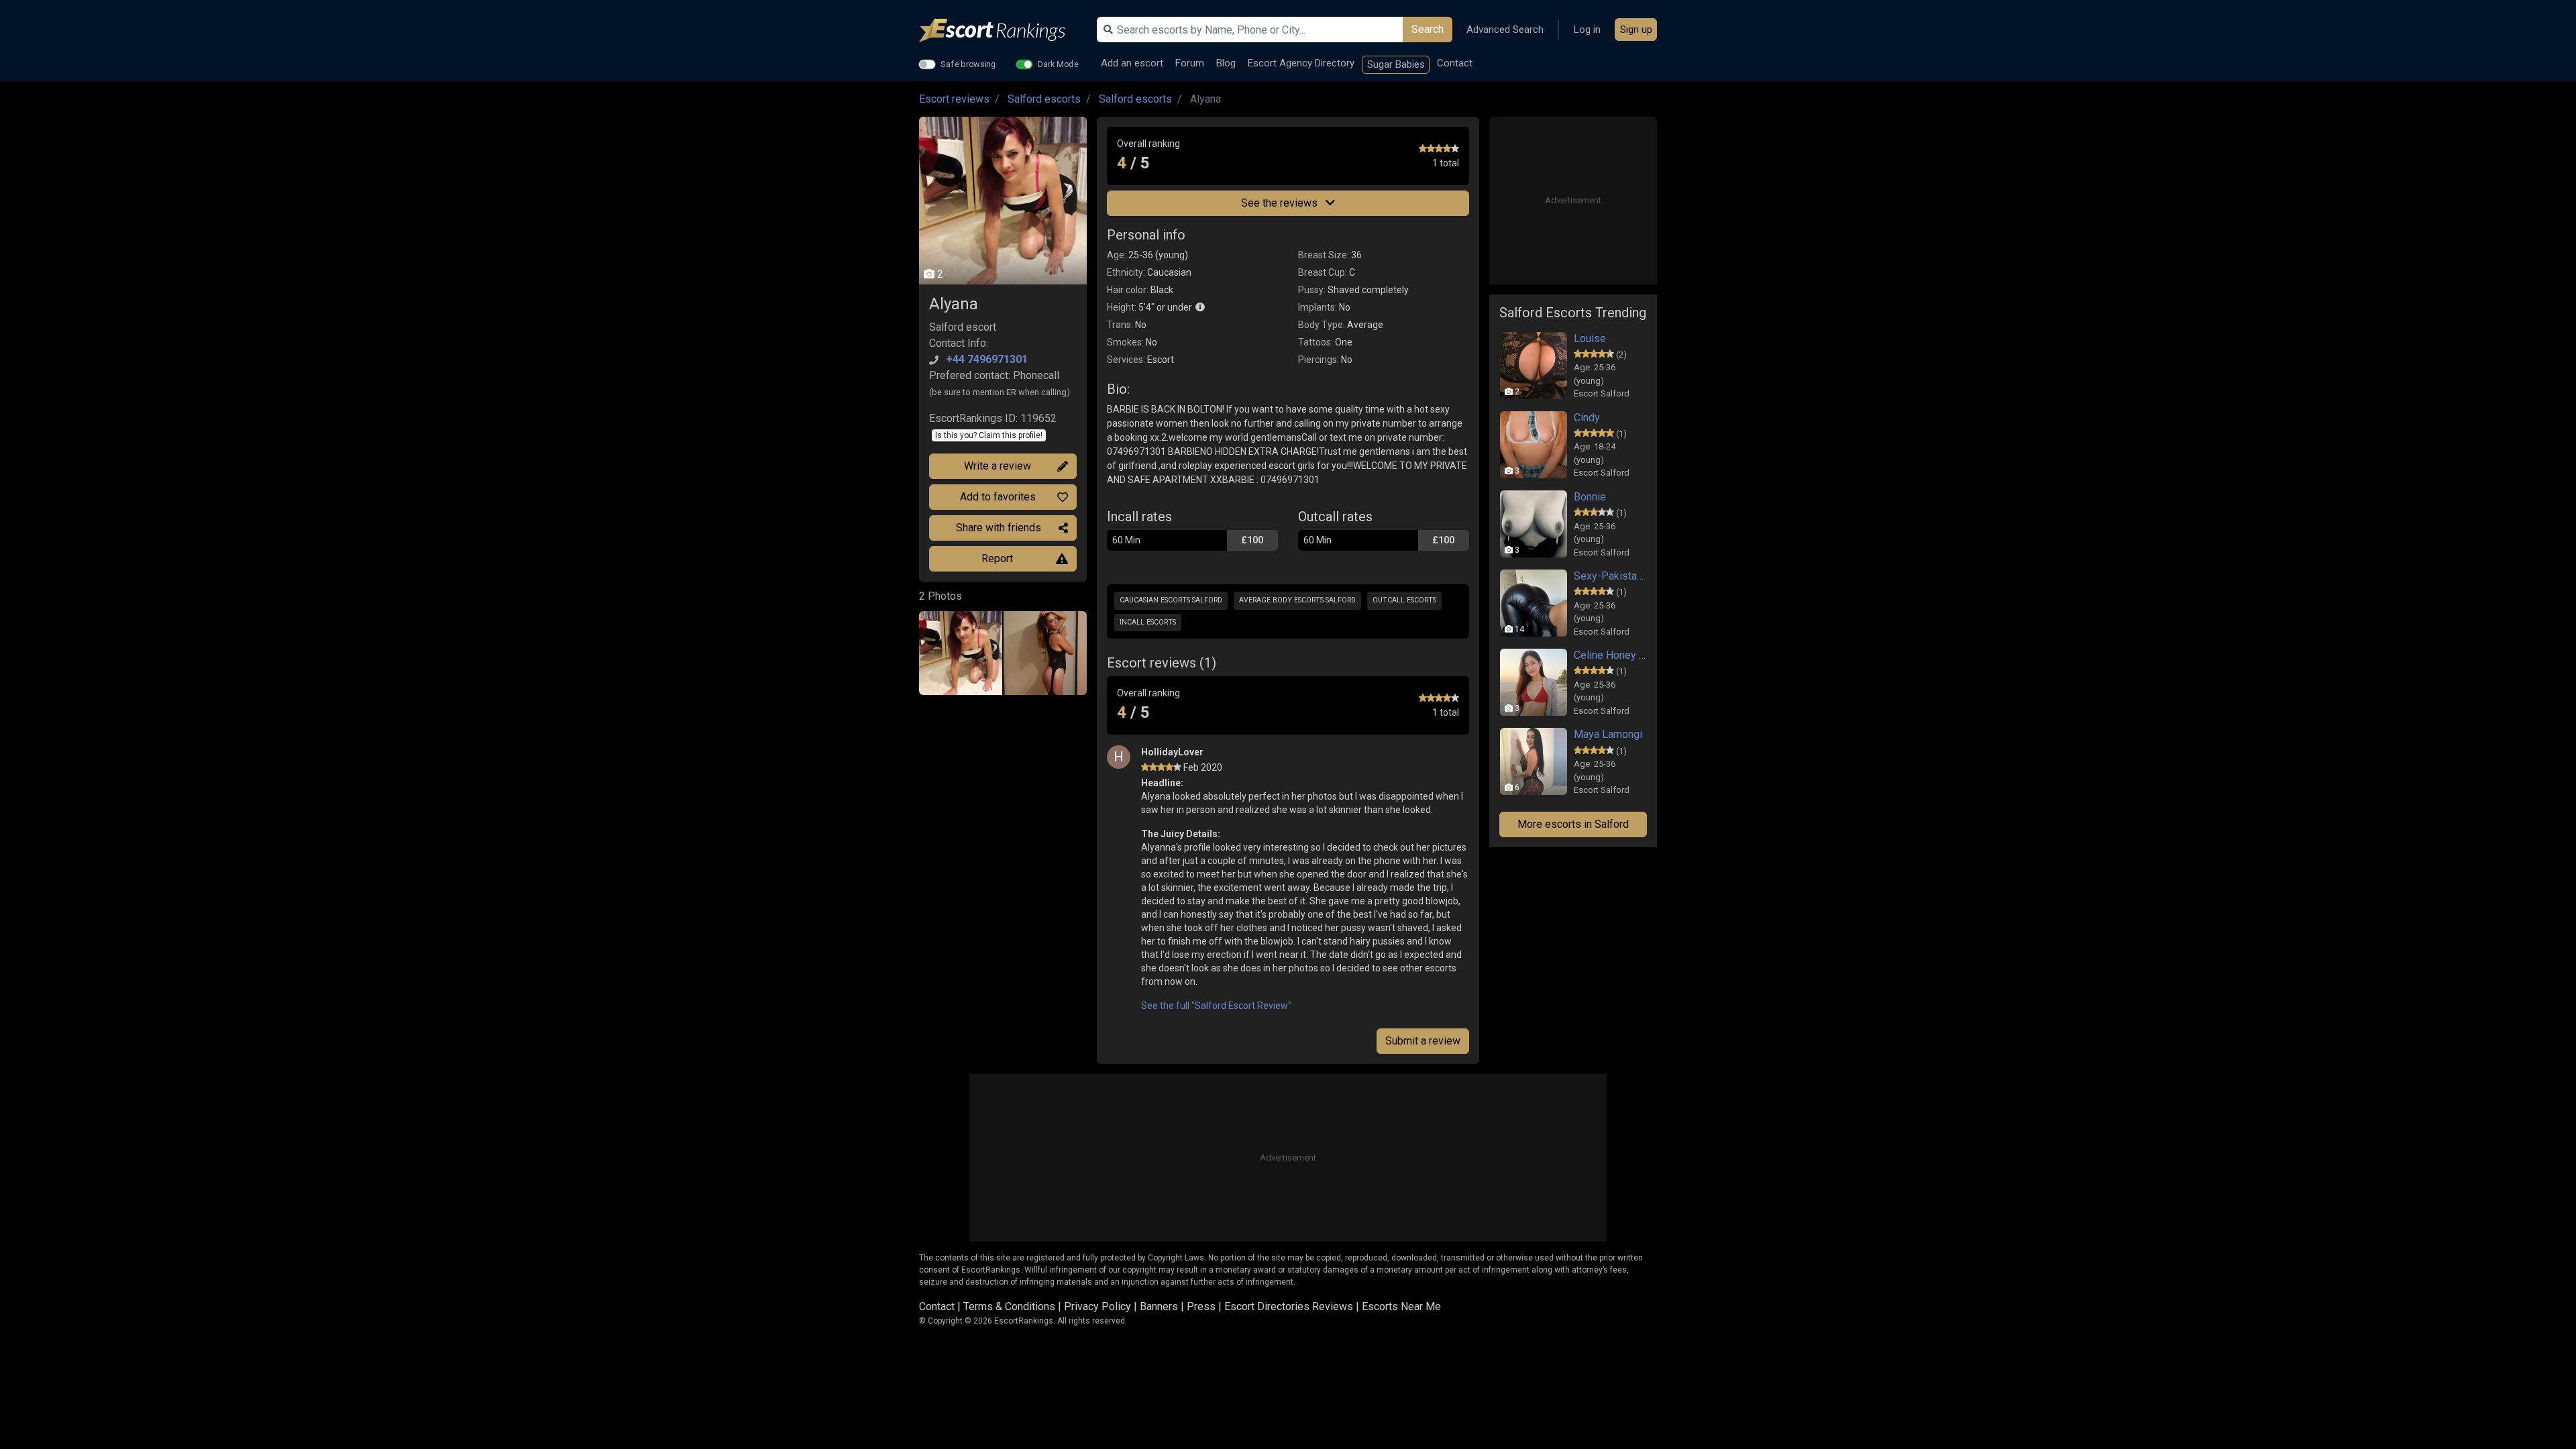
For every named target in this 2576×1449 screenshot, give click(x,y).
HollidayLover (1172, 752)
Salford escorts (1044, 99)
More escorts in (1573, 824)
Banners (1159, 1306)
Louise (1590, 338)
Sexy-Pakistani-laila (1610, 576)
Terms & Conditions (1009, 1306)
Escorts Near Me (1401, 1306)
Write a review (998, 466)
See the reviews (1281, 203)
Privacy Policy (1097, 1306)
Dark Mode (1058, 64)
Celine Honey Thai (1610, 655)
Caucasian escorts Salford (1171, 600)
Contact (1455, 63)
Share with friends (999, 528)
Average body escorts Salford (1297, 600)
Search (1428, 29)
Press (1201, 1306)
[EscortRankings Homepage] (1003, 31)
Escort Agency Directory (1301, 63)
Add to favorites (998, 497)
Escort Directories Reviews (1289, 1306)
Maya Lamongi (1608, 734)
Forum (1190, 63)
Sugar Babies (1396, 64)
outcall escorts (1404, 600)
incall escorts (1148, 622)
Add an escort (1132, 63)
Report (997, 558)
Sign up (1636, 30)
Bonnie (1590, 497)
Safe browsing (968, 64)
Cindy (1587, 418)
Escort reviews (954, 99)
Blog (1226, 63)
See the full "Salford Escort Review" (1216, 1006)
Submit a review (1423, 1041)
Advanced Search (1505, 30)
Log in (1587, 30)
